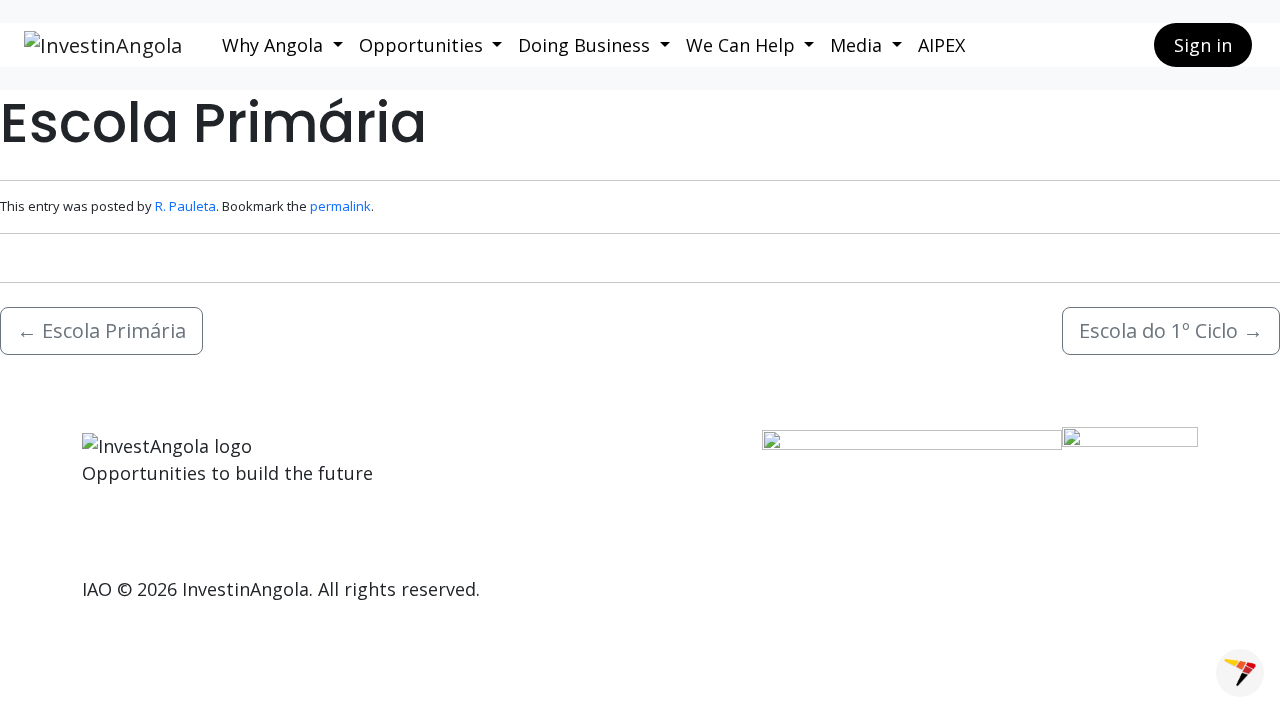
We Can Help (743, 45)
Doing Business (586, 45)
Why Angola (275, 45)
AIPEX (941, 45)
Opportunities (423, 45)
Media (858, 45)
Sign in (1203, 45)
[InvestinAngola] (103, 45)
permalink (340, 206)
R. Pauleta (185, 206)
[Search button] (1123, 45)
